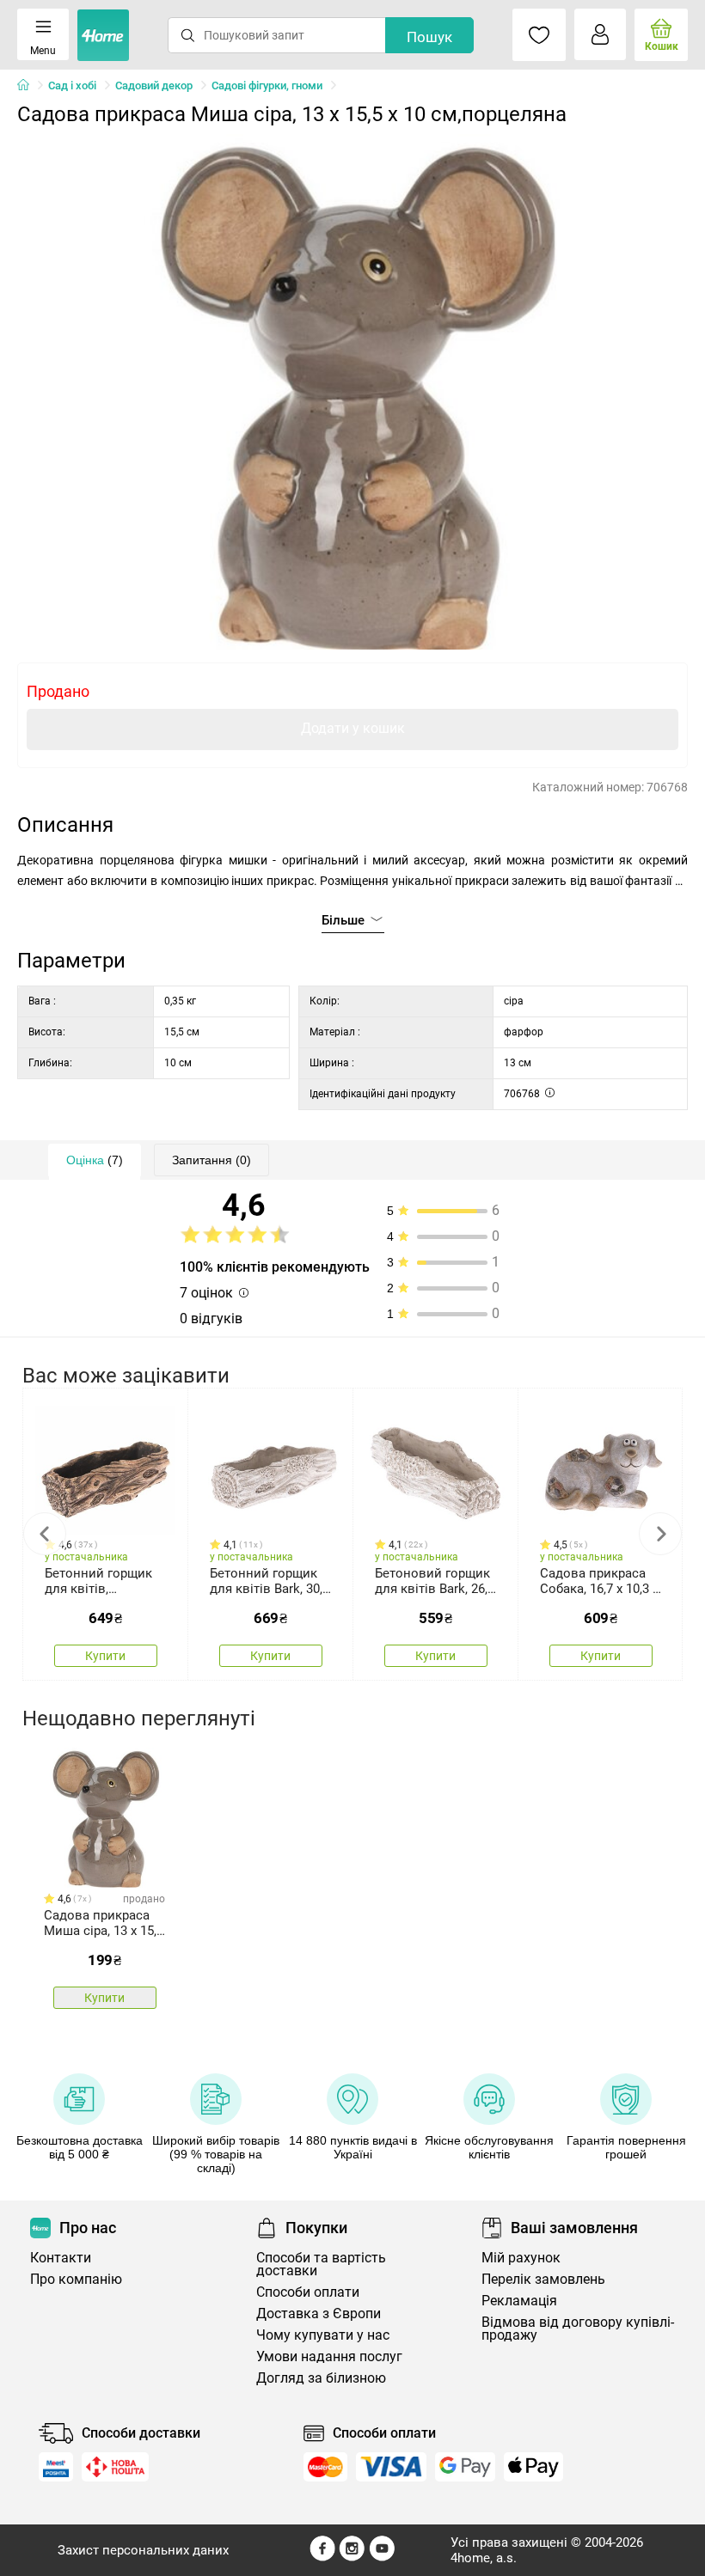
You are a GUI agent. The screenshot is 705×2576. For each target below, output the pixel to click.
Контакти (61, 2258)
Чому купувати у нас (323, 2335)
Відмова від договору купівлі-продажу (578, 2329)
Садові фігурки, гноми (267, 85)
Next (660, 1534)
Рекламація (519, 2301)
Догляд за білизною (321, 2378)
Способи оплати (308, 2292)
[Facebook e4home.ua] (322, 2557)
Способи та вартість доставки (321, 2264)
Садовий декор (154, 85)
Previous (45, 1534)
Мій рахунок (521, 2258)
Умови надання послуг (329, 2356)
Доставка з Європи (319, 2314)
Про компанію (76, 2279)
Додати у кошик (353, 728)
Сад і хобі (72, 85)
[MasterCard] (325, 2467)
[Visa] (391, 2467)
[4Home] (29, 86)
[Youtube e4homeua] (382, 2557)
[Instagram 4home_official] (352, 2557)
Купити (105, 1656)
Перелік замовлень (543, 2279)
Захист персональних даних (143, 2550)
